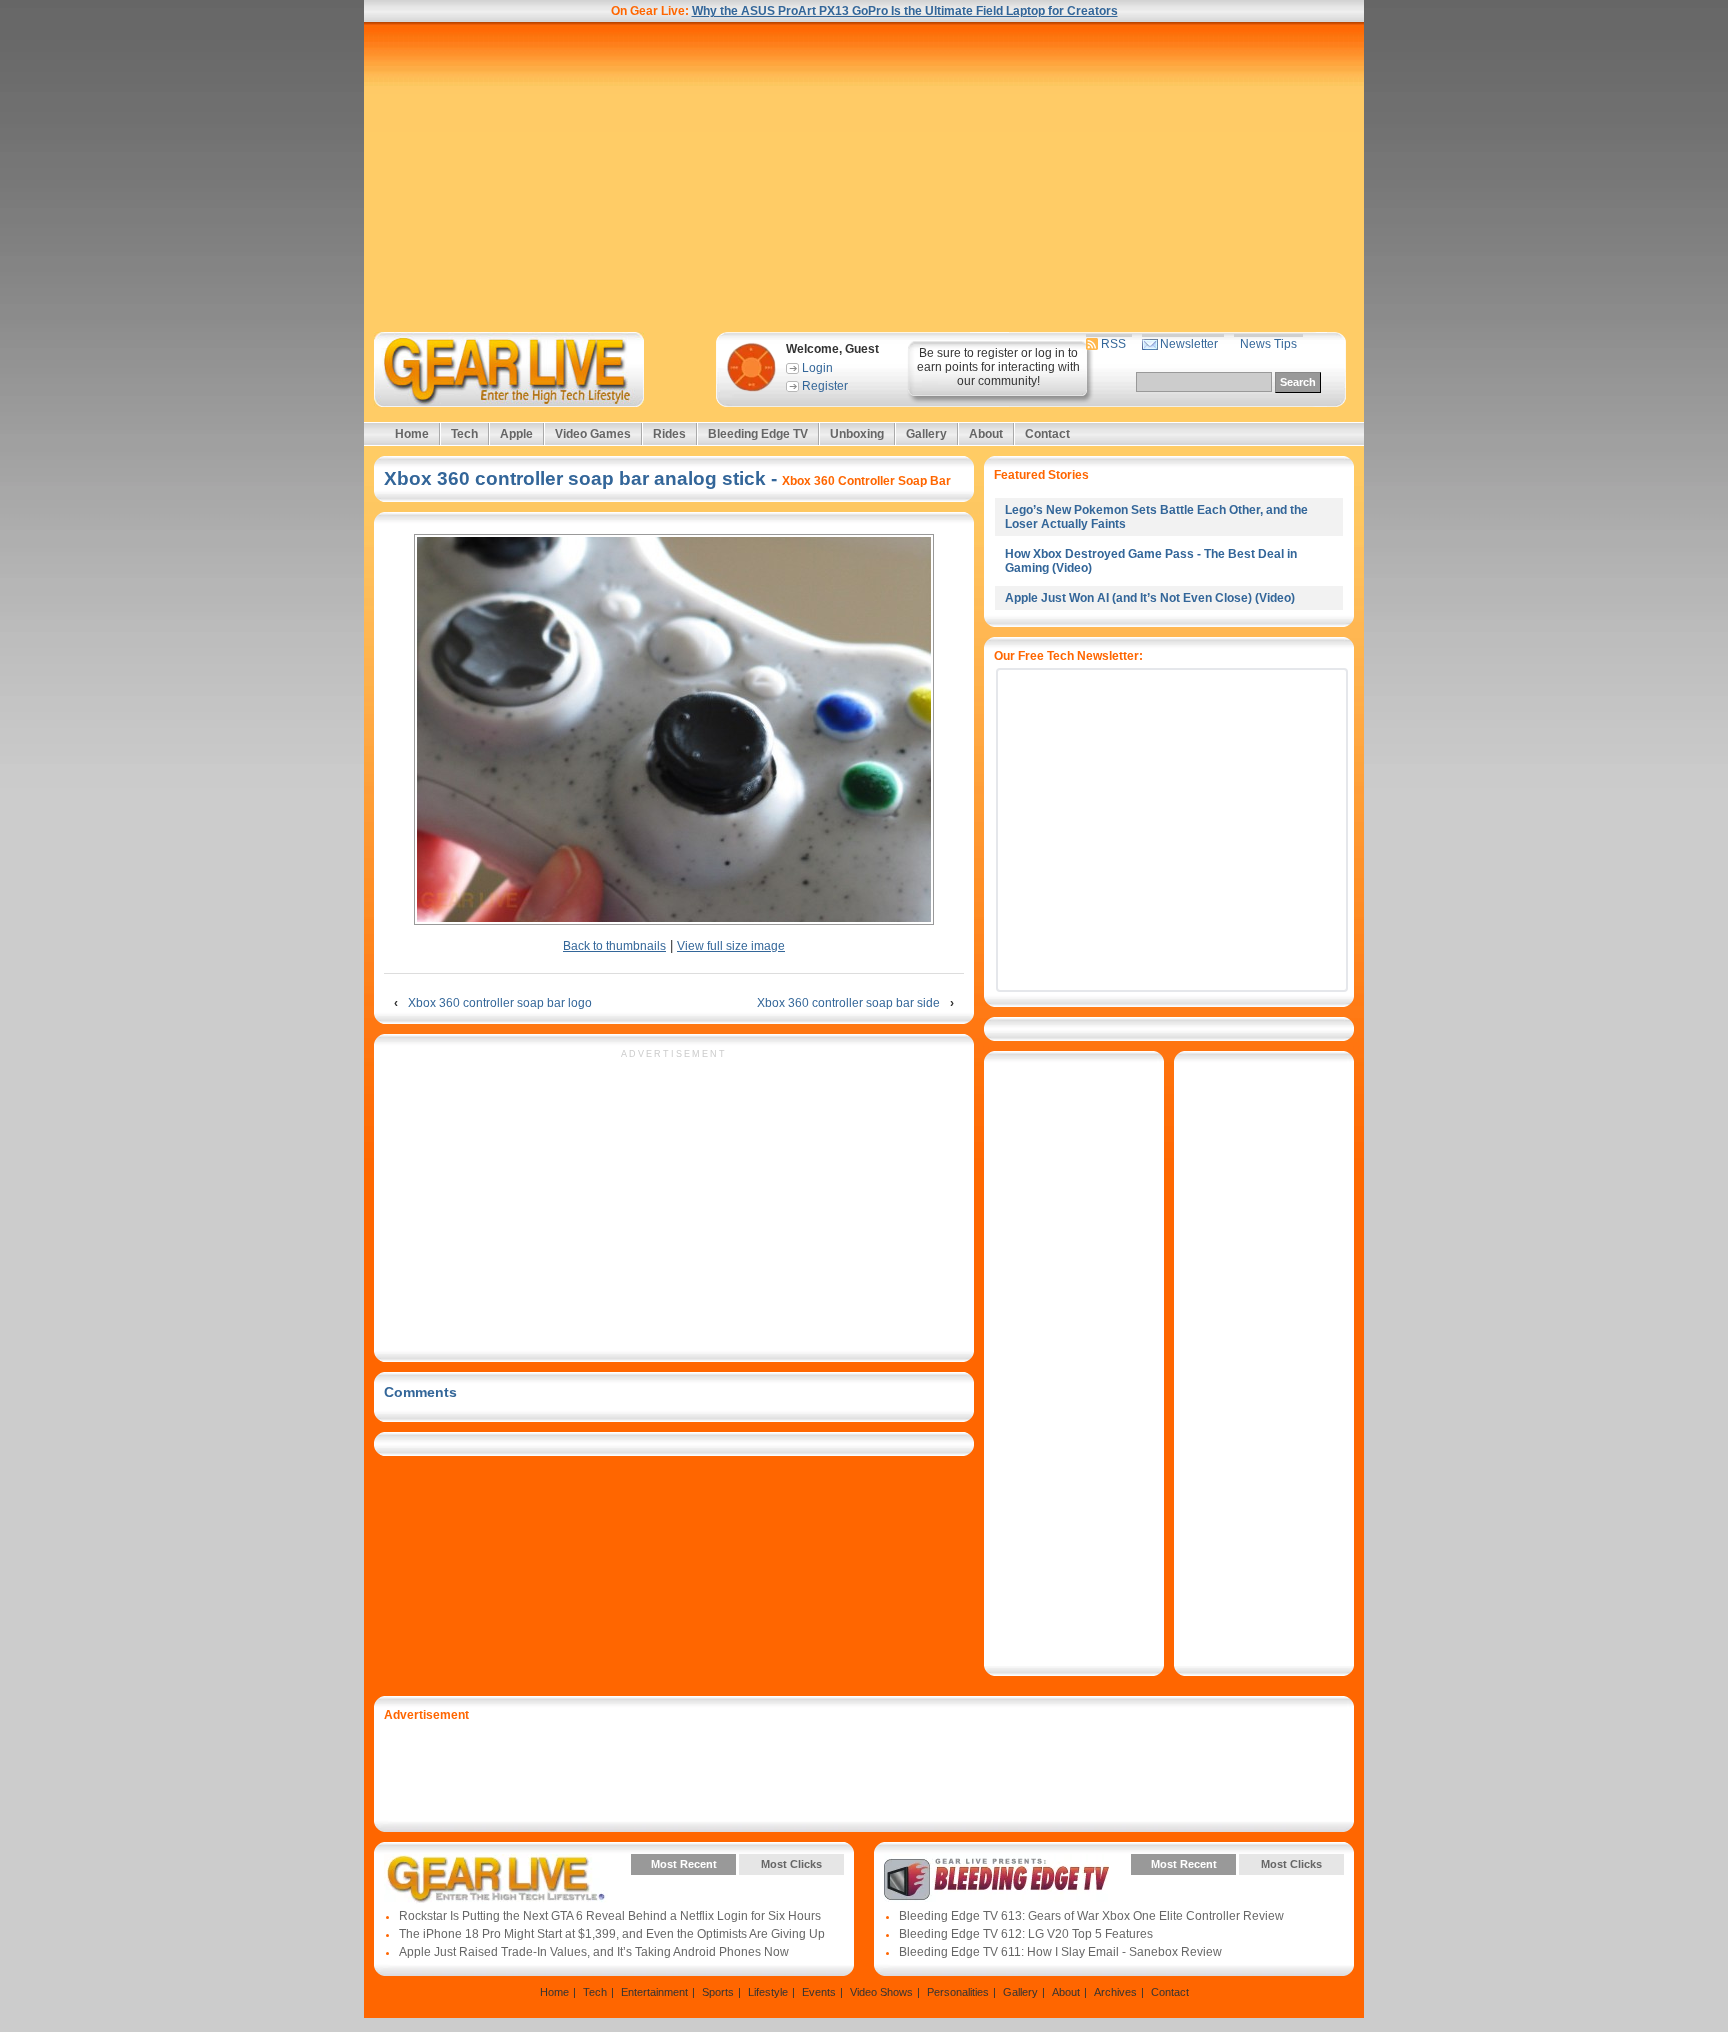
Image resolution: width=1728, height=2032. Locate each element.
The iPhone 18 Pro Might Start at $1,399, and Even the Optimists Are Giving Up (612, 1934)
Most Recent (684, 1864)
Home (412, 434)
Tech (464, 434)
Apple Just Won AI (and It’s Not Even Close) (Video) (1150, 598)
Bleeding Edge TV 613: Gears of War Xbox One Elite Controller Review (1091, 1916)
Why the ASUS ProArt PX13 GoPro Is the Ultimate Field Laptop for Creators (905, 11)
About (986, 434)
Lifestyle (768, 1992)
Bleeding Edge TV (758, 434)
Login (817, 368)
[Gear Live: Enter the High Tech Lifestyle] (535, 369)
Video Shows (881, 1992)
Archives (1115, 1992)
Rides (669, 434)
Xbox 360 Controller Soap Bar (866, 481)
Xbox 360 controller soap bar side (848, 1003)
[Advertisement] (864, 177)
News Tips (1268, 344)
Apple (516, 434)
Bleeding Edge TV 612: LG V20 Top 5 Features (1026, 1934)
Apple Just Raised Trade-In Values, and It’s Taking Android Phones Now (594, 1952)
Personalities (958, 1992)
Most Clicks (791, 1864)
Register (825, 386)
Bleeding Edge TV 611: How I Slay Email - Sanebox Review (1060, 1952)
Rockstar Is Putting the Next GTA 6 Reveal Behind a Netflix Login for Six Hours (610, 1916)
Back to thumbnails (614, 946)
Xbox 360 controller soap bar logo (500, 1003)
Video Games (593, 434)
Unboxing (857, 434)
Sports (718, 1992)
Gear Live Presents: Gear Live (496, 1879)
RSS (1113, 344)
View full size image (731, 946)
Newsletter (1189, 344)
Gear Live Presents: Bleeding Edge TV (996, 1879)
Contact (1047, 434)
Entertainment (654, 1992)
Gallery (926, 434)
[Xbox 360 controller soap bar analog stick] (674, 731)
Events (819, 1992)
